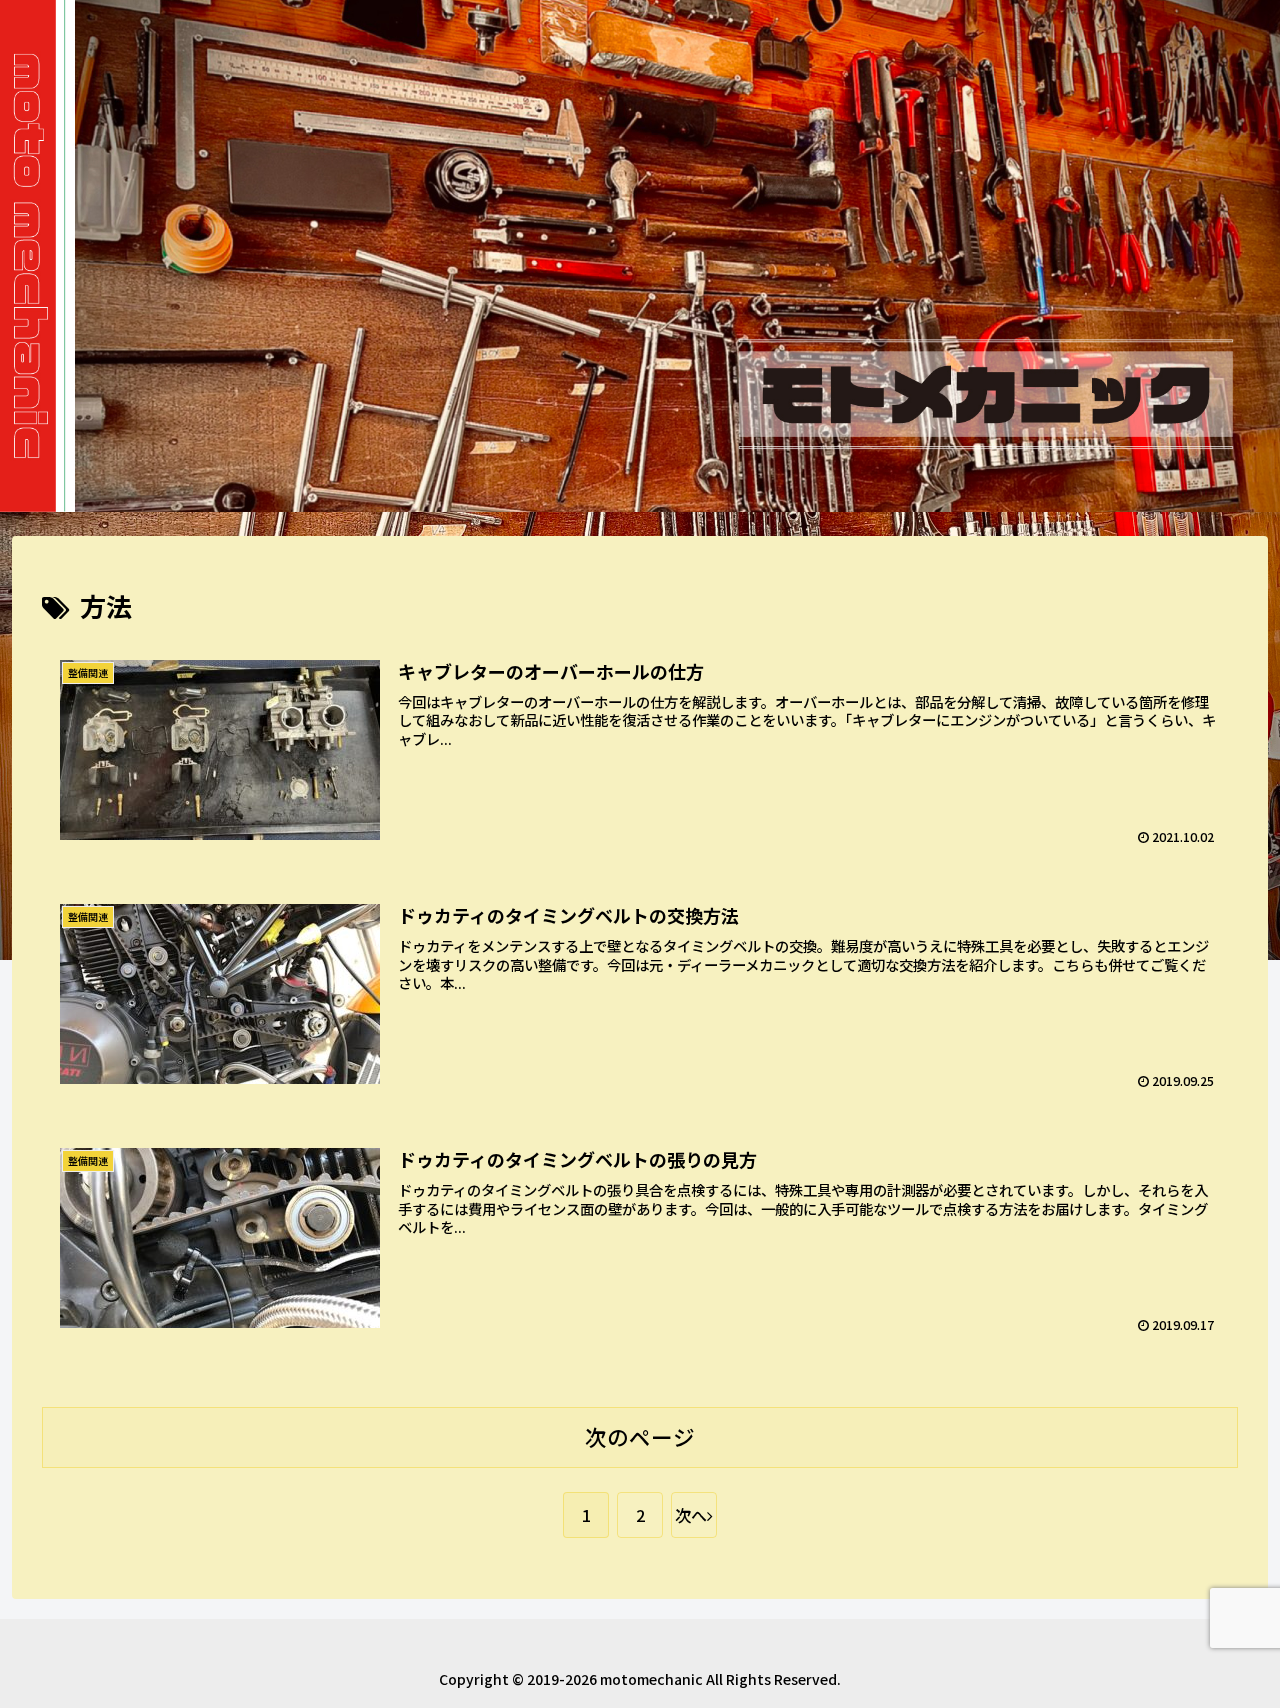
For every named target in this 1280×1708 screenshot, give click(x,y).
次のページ (640, 1436)
